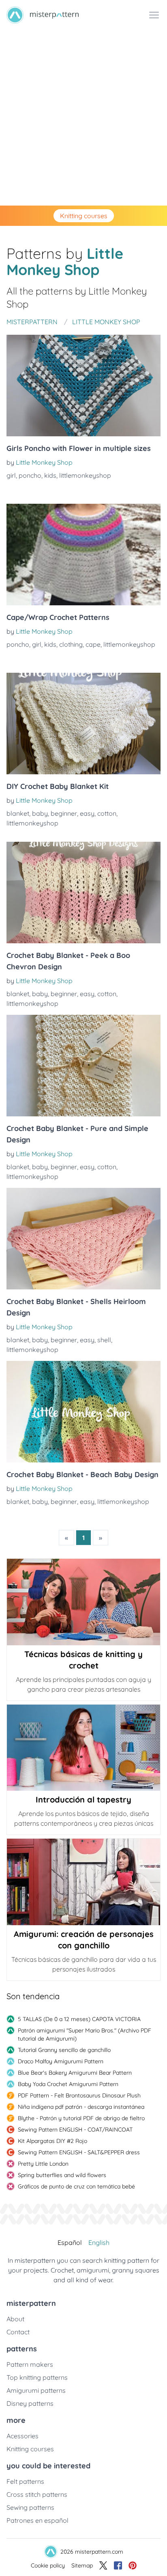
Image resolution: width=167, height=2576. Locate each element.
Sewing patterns (30, 2507)
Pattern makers (30, 2364)
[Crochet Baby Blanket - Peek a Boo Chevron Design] (83, 893)
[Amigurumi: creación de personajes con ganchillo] (83, 1882)
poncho (30, 475)
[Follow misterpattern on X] (103, 2565)
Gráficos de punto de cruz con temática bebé (76, 2186)
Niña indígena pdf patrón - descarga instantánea (81, 2107)
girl (11, 475)
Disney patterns (30, 2403)
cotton (107, 813)
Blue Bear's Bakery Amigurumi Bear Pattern (75, 2073)
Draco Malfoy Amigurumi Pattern (61, 2061)
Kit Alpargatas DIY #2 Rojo (52, 2141)
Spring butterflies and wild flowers (62, 2175)
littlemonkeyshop (85, 475)
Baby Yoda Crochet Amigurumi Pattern (68, 2084)
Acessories (22, 2436)
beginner (64, 813)
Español (70, 2242)
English (99, 2242)
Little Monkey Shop (44, 462)
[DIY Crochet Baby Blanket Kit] (83, 724)
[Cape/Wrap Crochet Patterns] (83, 555)
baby (40, 813)
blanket (18, 813)
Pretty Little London (43, 2164)
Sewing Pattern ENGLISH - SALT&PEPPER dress (79, 2152)
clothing (71, 644)
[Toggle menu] (154, 15)
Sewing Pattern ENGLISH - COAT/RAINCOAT (75, 2130)
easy (87, 813)
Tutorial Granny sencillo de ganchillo (64, 2050)
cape (93, 644)
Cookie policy (48, 2565)
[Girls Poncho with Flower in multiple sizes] (83, 386)
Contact (18, 2332)
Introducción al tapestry (83, 1799)
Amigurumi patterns (36, 2390)
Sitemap (82, 2565)
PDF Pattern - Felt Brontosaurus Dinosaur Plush (79, 2095)
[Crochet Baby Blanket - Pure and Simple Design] (83, 1066)
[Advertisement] (83, 118)
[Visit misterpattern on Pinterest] (133, 2565)
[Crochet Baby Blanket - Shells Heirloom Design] (83, 1239)
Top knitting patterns (37, 2377)
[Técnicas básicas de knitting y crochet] (83, 1602)
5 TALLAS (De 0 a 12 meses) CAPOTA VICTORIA (79, 2019)
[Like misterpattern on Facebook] (118, 2565)
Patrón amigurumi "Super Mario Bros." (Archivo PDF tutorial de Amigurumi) (85, 2034)
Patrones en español (37, 2520)
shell (104, 1340)
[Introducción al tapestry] (83, 1748)
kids (50, 475)
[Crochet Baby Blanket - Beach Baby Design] (83, 1412)
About (15, 2319)
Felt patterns (25, 2481)
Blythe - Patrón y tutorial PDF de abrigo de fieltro (81, 2118)
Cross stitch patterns (37, 2494)
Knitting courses (84, 216)
